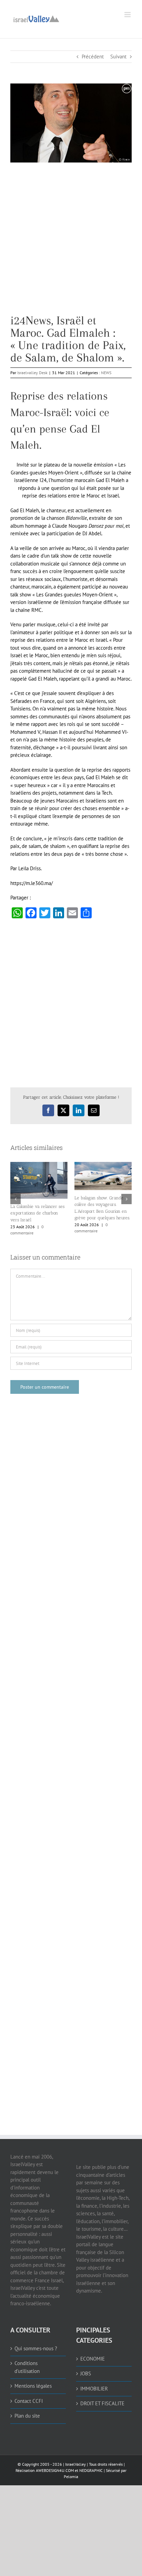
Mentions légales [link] (33, 2386)
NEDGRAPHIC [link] (90, 2470)
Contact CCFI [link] (29, 2401)
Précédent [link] (93, 57)
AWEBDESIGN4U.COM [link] (55, 2470)
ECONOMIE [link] (93, 2359)
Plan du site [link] (27, 2416)
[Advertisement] (71, 244)
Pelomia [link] (71, 2477)
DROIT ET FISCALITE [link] (102, 2403)
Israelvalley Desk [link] (32, 373)
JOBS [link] (86, 2373)
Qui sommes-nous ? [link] (36, 2348)
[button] (16, 1199)
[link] (36, 18)
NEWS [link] (106, 373)
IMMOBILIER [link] (94, 2389)
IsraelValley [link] (75, 2464)
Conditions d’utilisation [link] (27, 2367)
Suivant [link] (118, 57)
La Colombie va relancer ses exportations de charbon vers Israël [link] (37, 1213)
